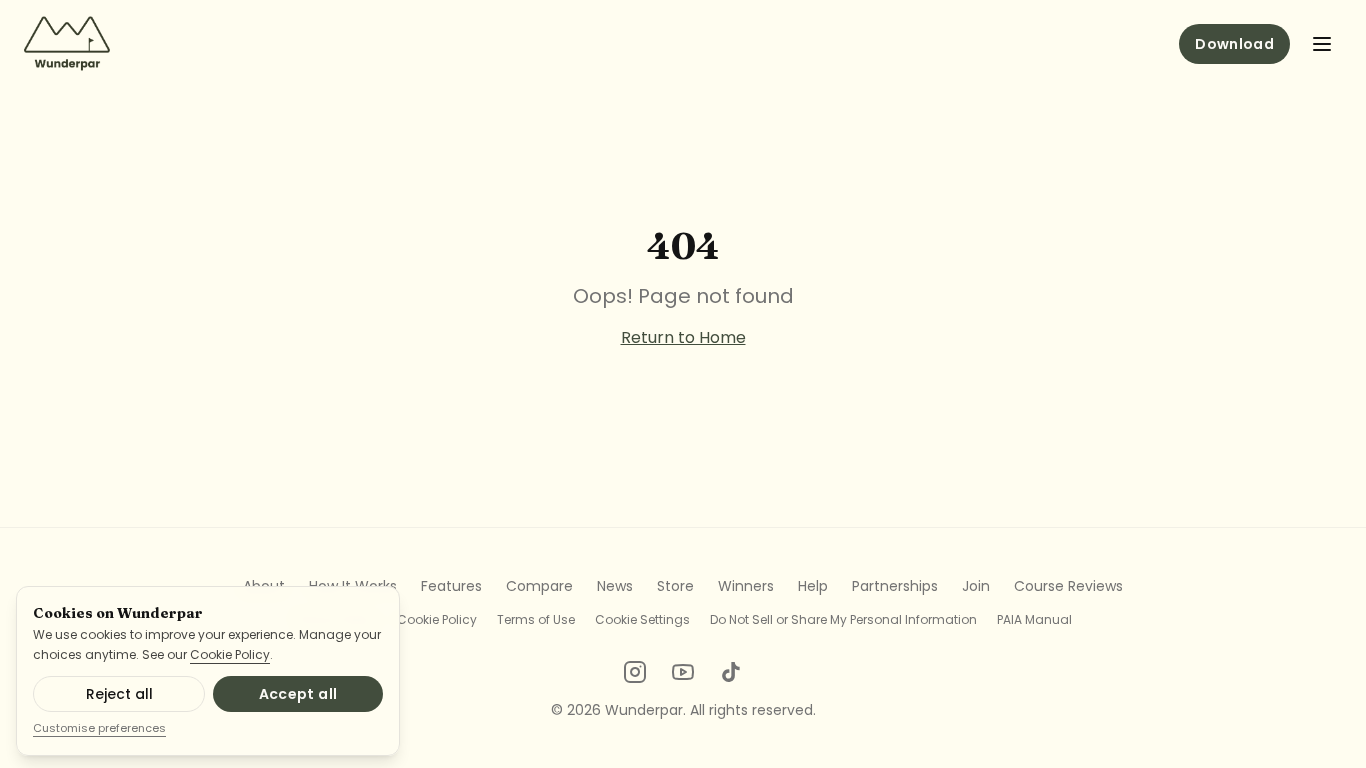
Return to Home (683, 337)
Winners (746, 586)
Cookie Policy (230, 654)
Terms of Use (536, 620)
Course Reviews (1068, 586)
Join (976, 586)
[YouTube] (683, 672)
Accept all (298, 694)
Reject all (119, 694)
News (615, 586)
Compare (539, 586)
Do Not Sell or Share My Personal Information (843, 620)
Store (675, 586)
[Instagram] (635, 672)
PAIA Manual (1034, 620)
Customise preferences (99, 728)
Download (1234, 44)
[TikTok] (731, 672)
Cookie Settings (642, 620)
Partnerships (895, 586)
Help (813, 586)
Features (451, 586)
